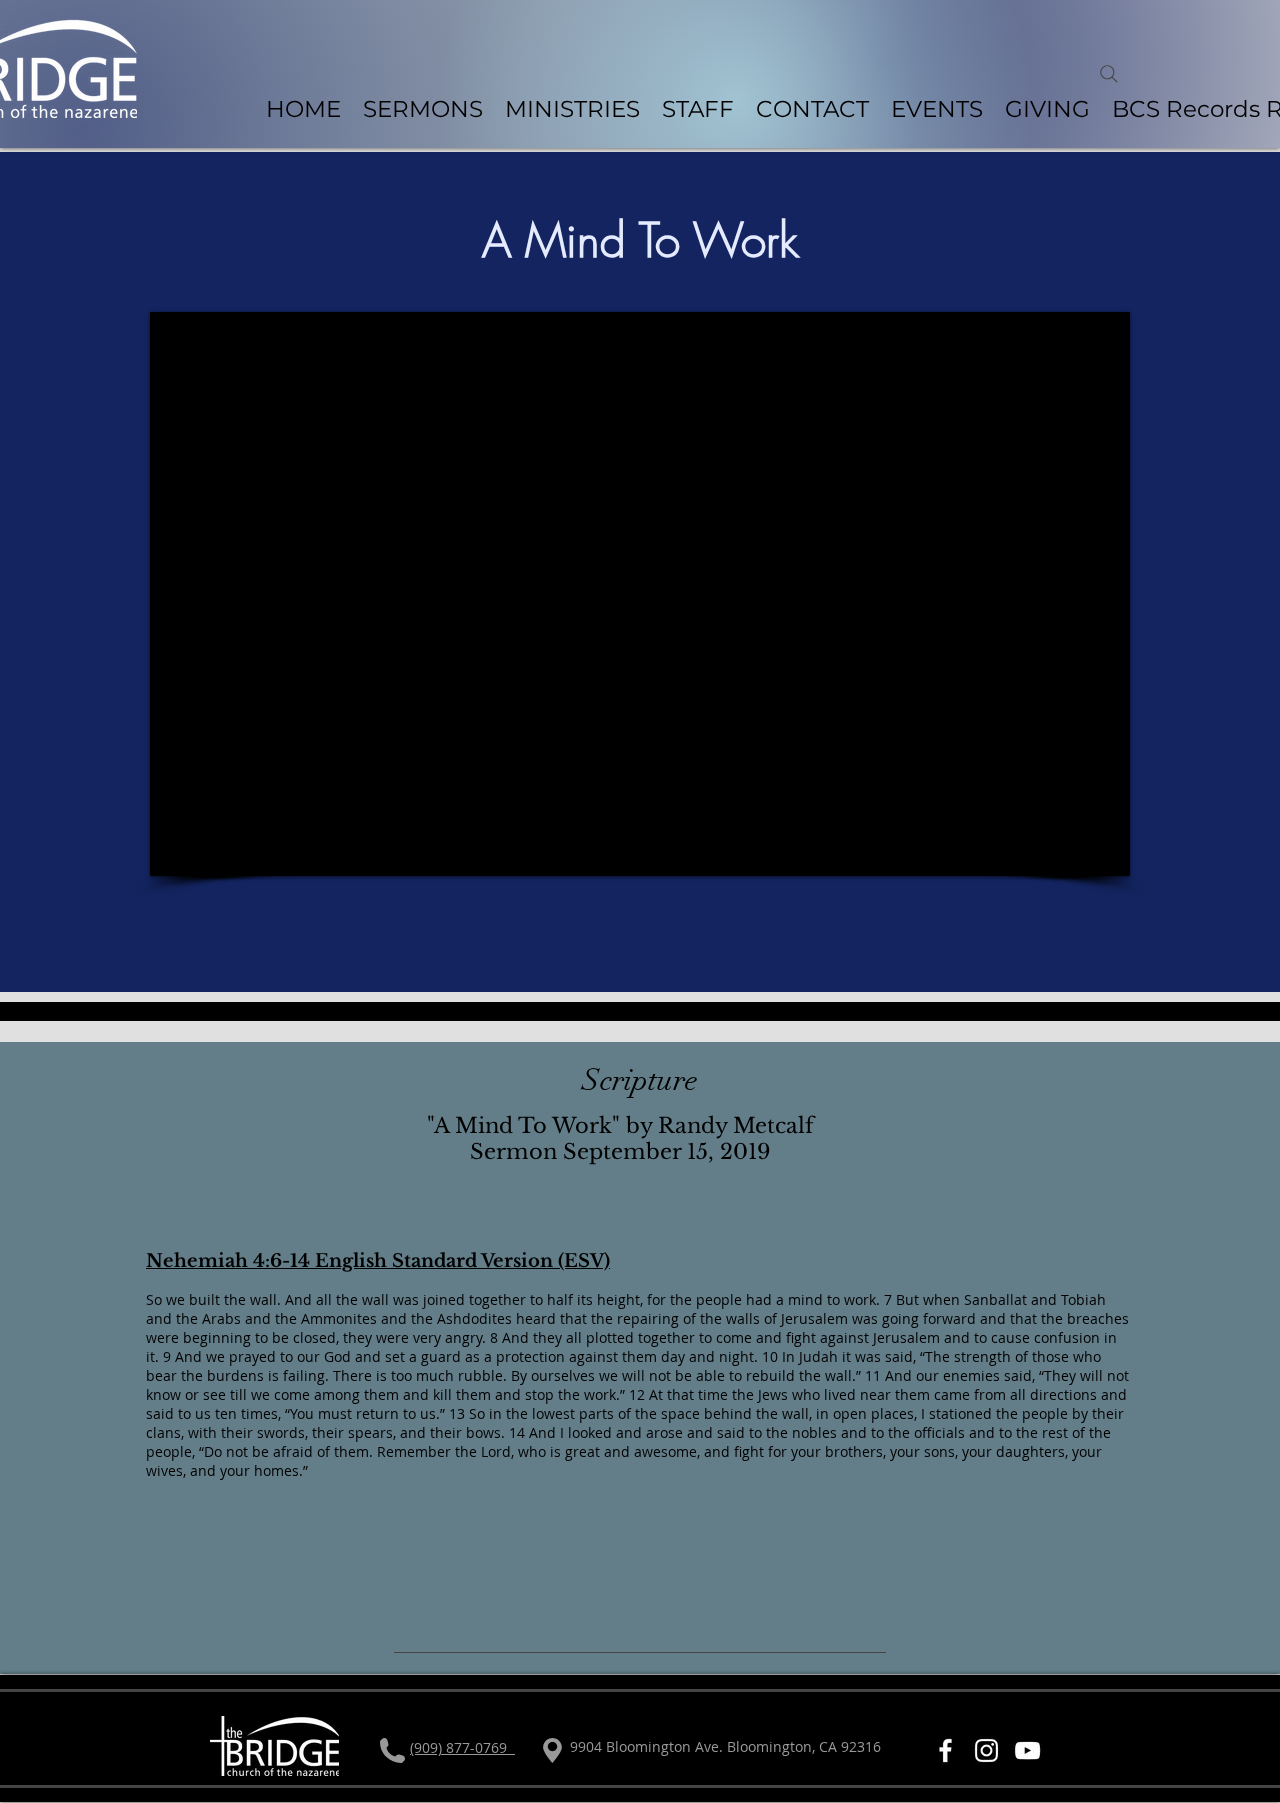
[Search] (1109, 74)
